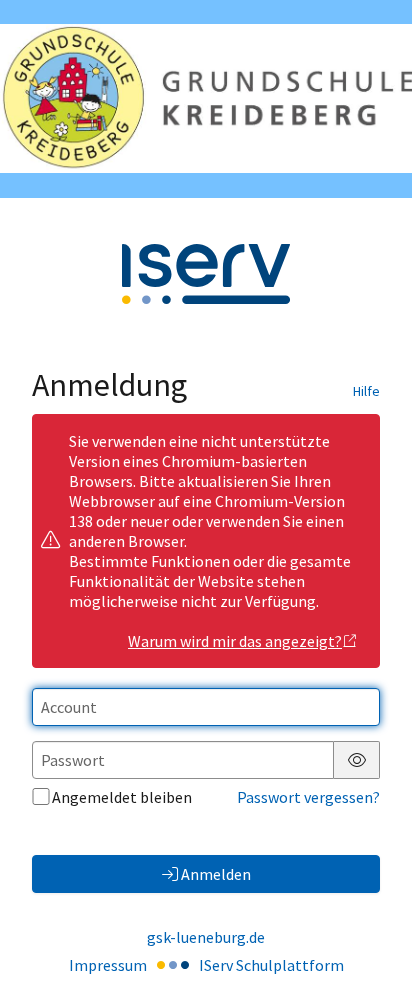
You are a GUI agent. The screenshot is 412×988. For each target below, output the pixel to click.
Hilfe (366, 391)
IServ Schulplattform (271, 965)
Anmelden (216, 874)
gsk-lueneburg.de (206, 937)
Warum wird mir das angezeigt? (235, 641)
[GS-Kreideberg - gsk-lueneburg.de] (206, 98)
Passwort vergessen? (308, 797)
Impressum (108, 965)
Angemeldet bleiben (122, 797)
